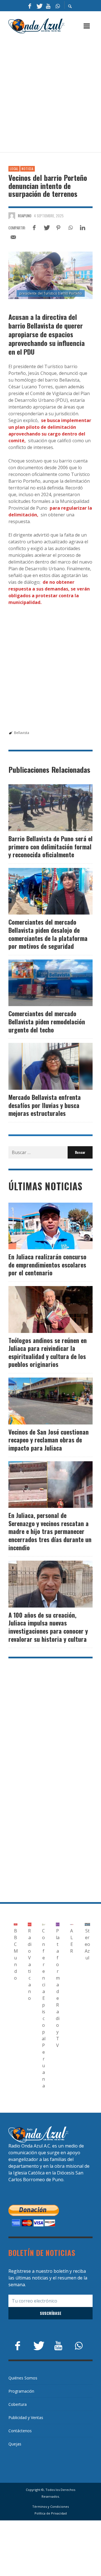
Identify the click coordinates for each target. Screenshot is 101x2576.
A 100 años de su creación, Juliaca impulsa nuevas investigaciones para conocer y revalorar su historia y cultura (48, 1627)
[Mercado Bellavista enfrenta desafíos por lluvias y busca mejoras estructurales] (42, 1066)
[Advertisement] (50, 93)
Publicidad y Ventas (26, 2417)
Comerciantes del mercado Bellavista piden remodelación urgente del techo (47, 1021)
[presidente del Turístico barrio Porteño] (50, 275)
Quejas (15, 2444)
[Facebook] (30, 6)
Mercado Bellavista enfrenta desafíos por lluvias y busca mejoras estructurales (45, 1105)
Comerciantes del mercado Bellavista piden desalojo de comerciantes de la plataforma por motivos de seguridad (48, 934)
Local (14, 169)
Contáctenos (20, 2431)
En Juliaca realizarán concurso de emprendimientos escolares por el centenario (47, 1265)
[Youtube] (48, 6)
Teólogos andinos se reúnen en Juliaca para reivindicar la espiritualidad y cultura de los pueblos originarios (48, 1352)
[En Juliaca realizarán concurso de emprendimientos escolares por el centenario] (42, 1226)
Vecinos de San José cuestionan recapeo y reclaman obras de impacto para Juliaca (49, 1440)
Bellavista (22, 733)
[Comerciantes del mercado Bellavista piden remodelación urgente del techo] (42, 983)
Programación (21, 2391)
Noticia (27, 169)
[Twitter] (39, 6)
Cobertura (18, 2404)
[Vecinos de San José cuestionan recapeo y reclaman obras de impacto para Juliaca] (42, 1401)
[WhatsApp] (58, 6)
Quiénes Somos (23, 2378)
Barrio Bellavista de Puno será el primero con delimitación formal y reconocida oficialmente (50, 846)
